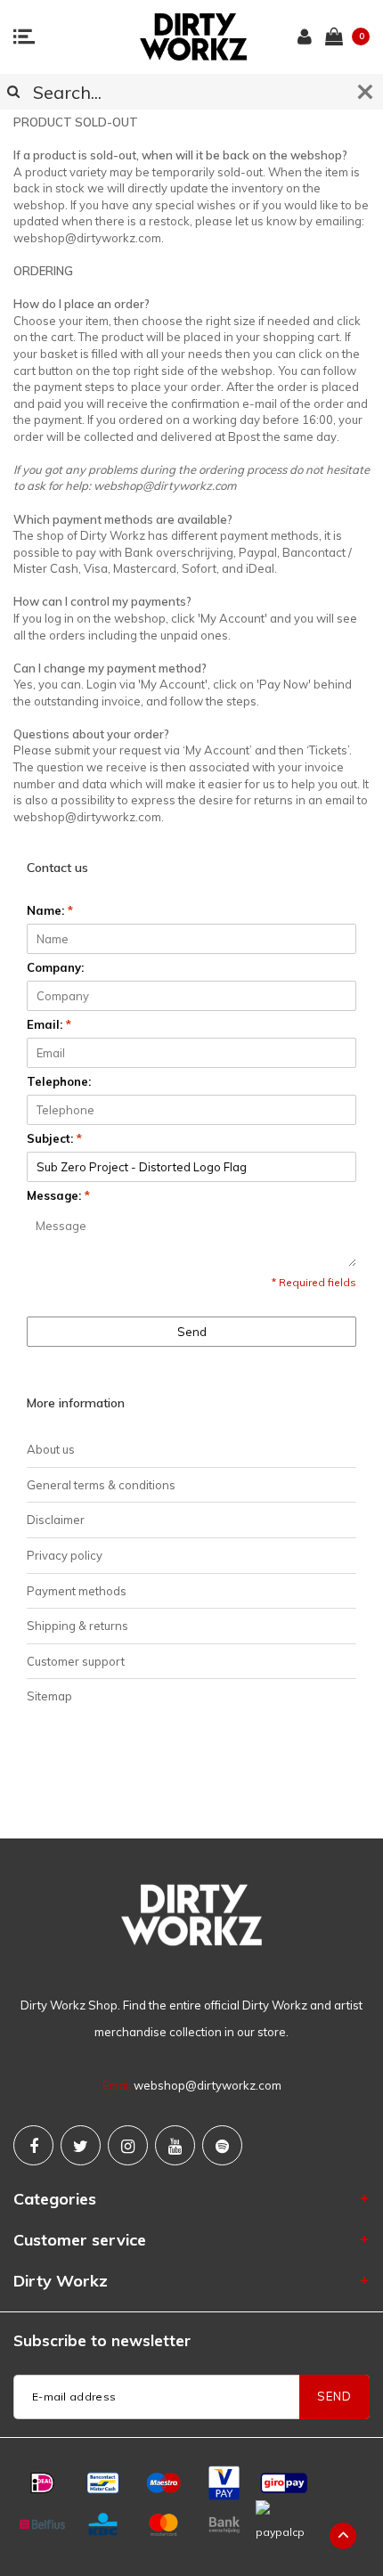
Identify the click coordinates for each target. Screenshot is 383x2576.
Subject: (54, 1138)
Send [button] (192, 1332)
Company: (55, 967)
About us (51, 1449)
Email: (49, 1024)
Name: (50, 910)
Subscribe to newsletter (102, 2340)
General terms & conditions (101, 1485)
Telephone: (59, 1081)
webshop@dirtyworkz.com (208, 2085)
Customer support (76, 1661)
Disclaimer (56, 1520)
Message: (58, 1195)
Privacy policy (65, 1555)
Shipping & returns (77, 1626)
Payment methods (77, 1591)
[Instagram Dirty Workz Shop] (128, 2145)
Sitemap (49, 1696)
